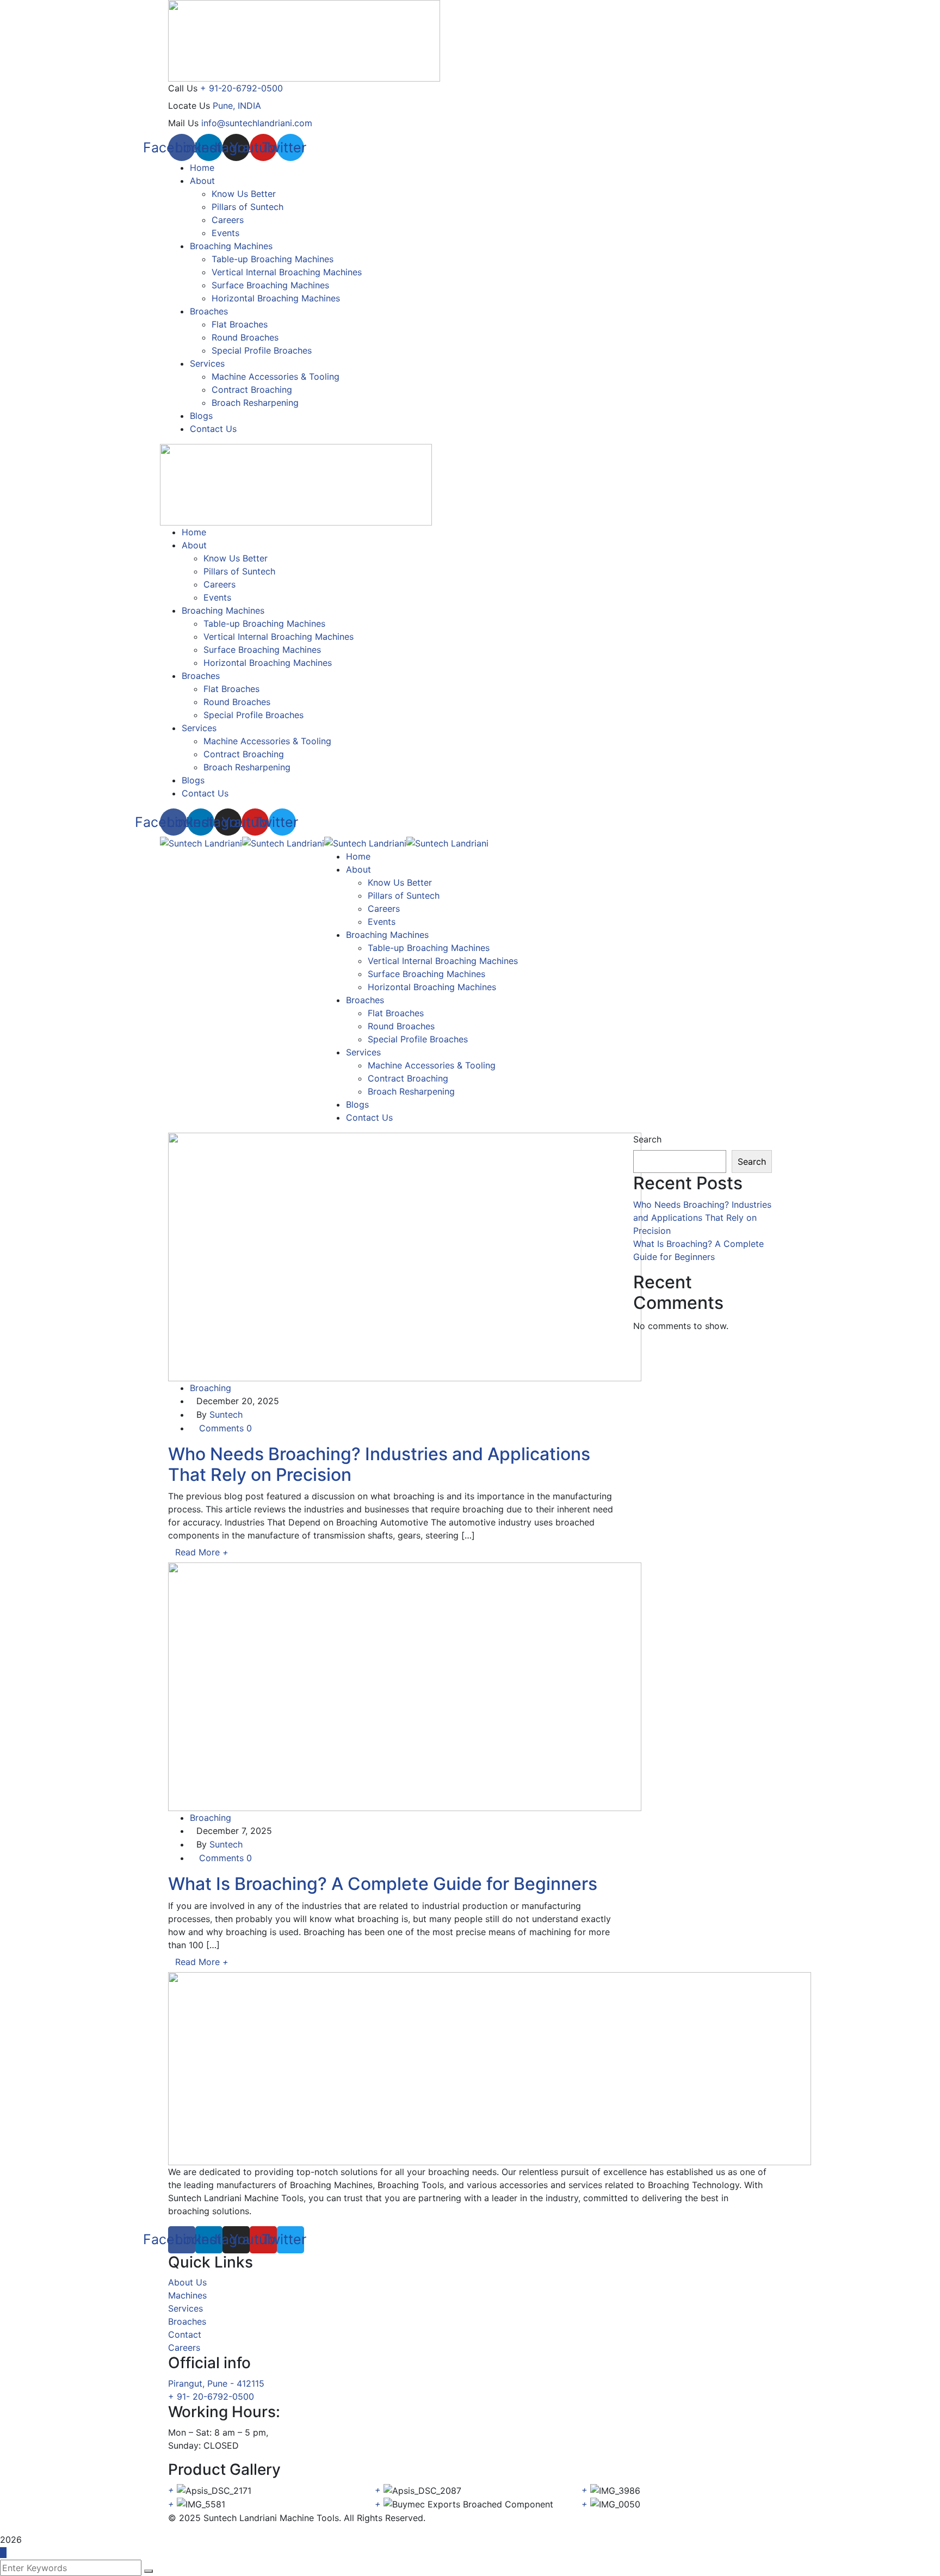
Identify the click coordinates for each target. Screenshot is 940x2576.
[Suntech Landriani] (201, 842)
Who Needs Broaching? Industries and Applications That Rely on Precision (379, 1464)
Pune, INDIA (237, 106)
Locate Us (189, 106)
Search (647, 1139)
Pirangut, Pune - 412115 (216, 2383)
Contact (185, 2334)
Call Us (183, 88)
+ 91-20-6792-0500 (242, 88)
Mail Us (183, 123)
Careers (184, 2348)
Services (185, 2308)
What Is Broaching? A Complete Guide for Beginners (383, 1884)
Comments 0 (224, 1428)
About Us (187, 2282)
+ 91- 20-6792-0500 (211, 2396)
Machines (187, 2295)
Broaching (211, 1388)
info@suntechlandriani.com (257, 123)
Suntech (226, 1414)
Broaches (187, 2321)
